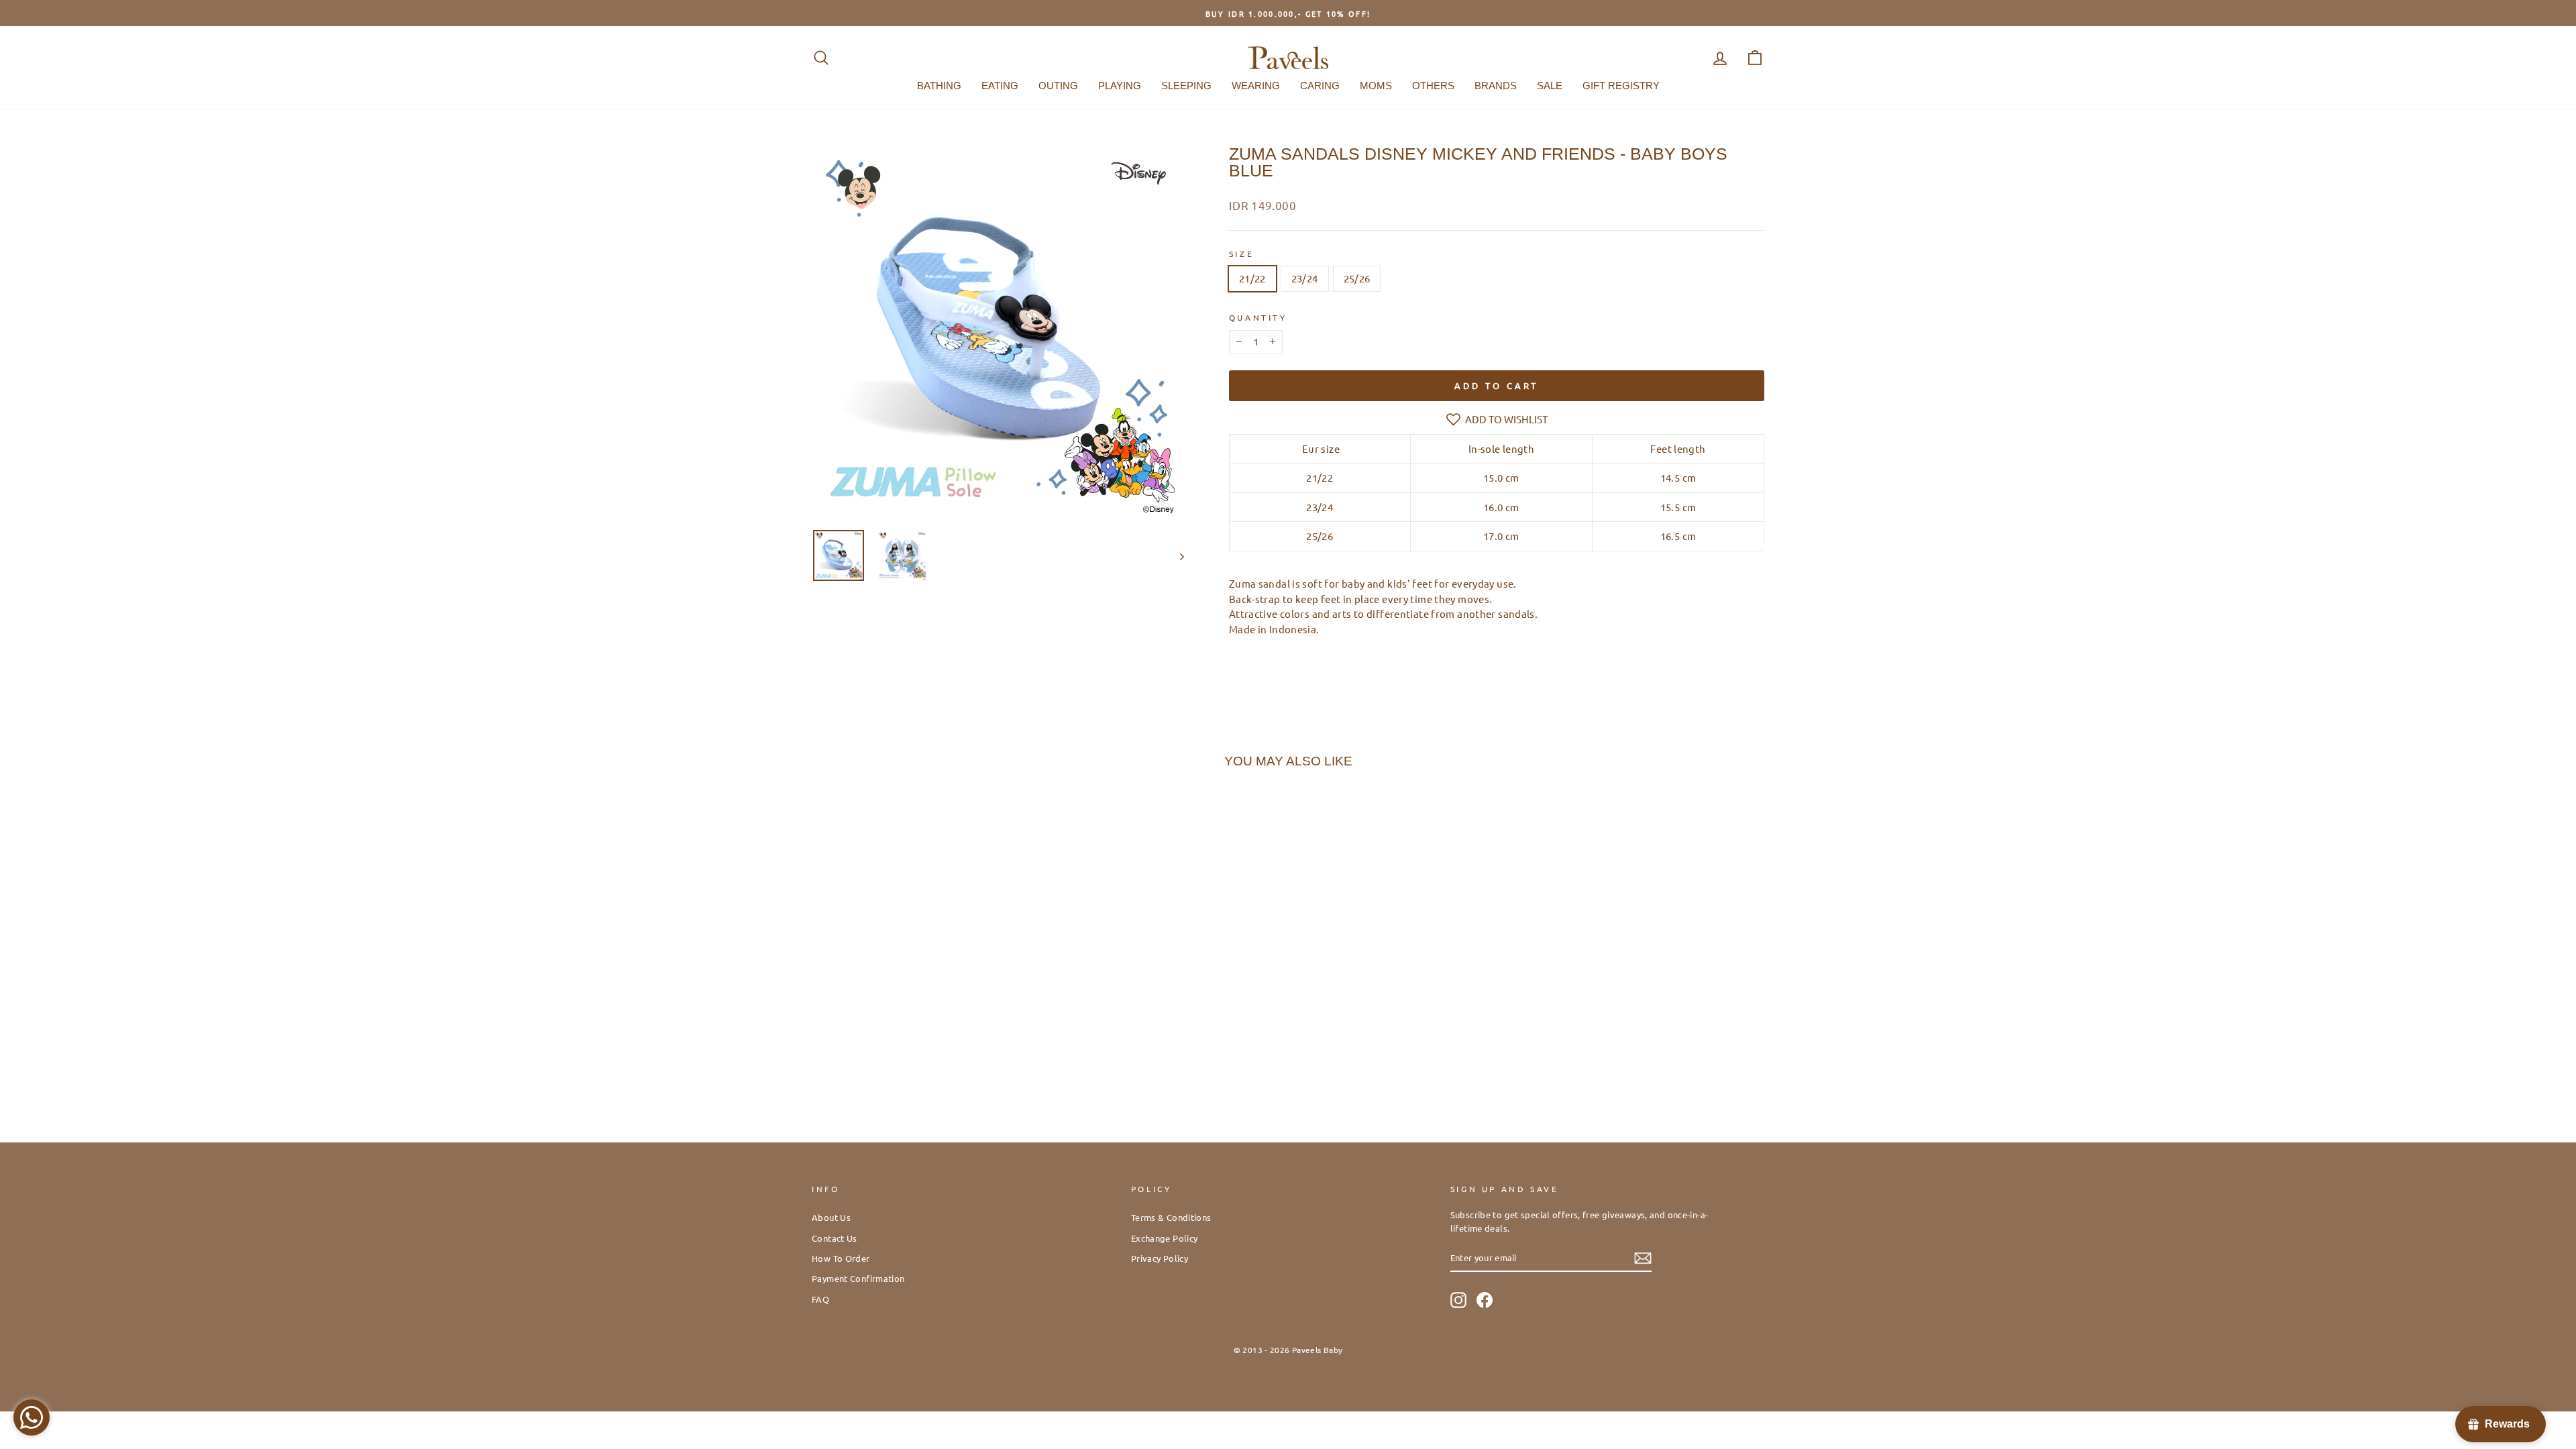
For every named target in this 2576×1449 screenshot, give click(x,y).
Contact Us (835, 1238)
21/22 (1252, 278)
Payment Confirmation (858, 1278)
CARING (1320, 86)
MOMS (1376, 86)
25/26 (1357, 278)
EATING (1000, 86)
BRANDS (1496, 86)
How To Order (841, 1258)
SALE (1550, 86)
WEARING (1256, 86)
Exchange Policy (1165, 1238)
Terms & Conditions (1171, 1217)
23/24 (1305, 278)
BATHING (939, 86)
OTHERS (1433, 86)
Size (1241, 254)
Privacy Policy (1160, 1258)
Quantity (1258, 317)
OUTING (1058, 86)
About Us (831, 1217)
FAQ (820, 1299)
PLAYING (1120, 86)
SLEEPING (1186, 86)
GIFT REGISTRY (1621, 86)
